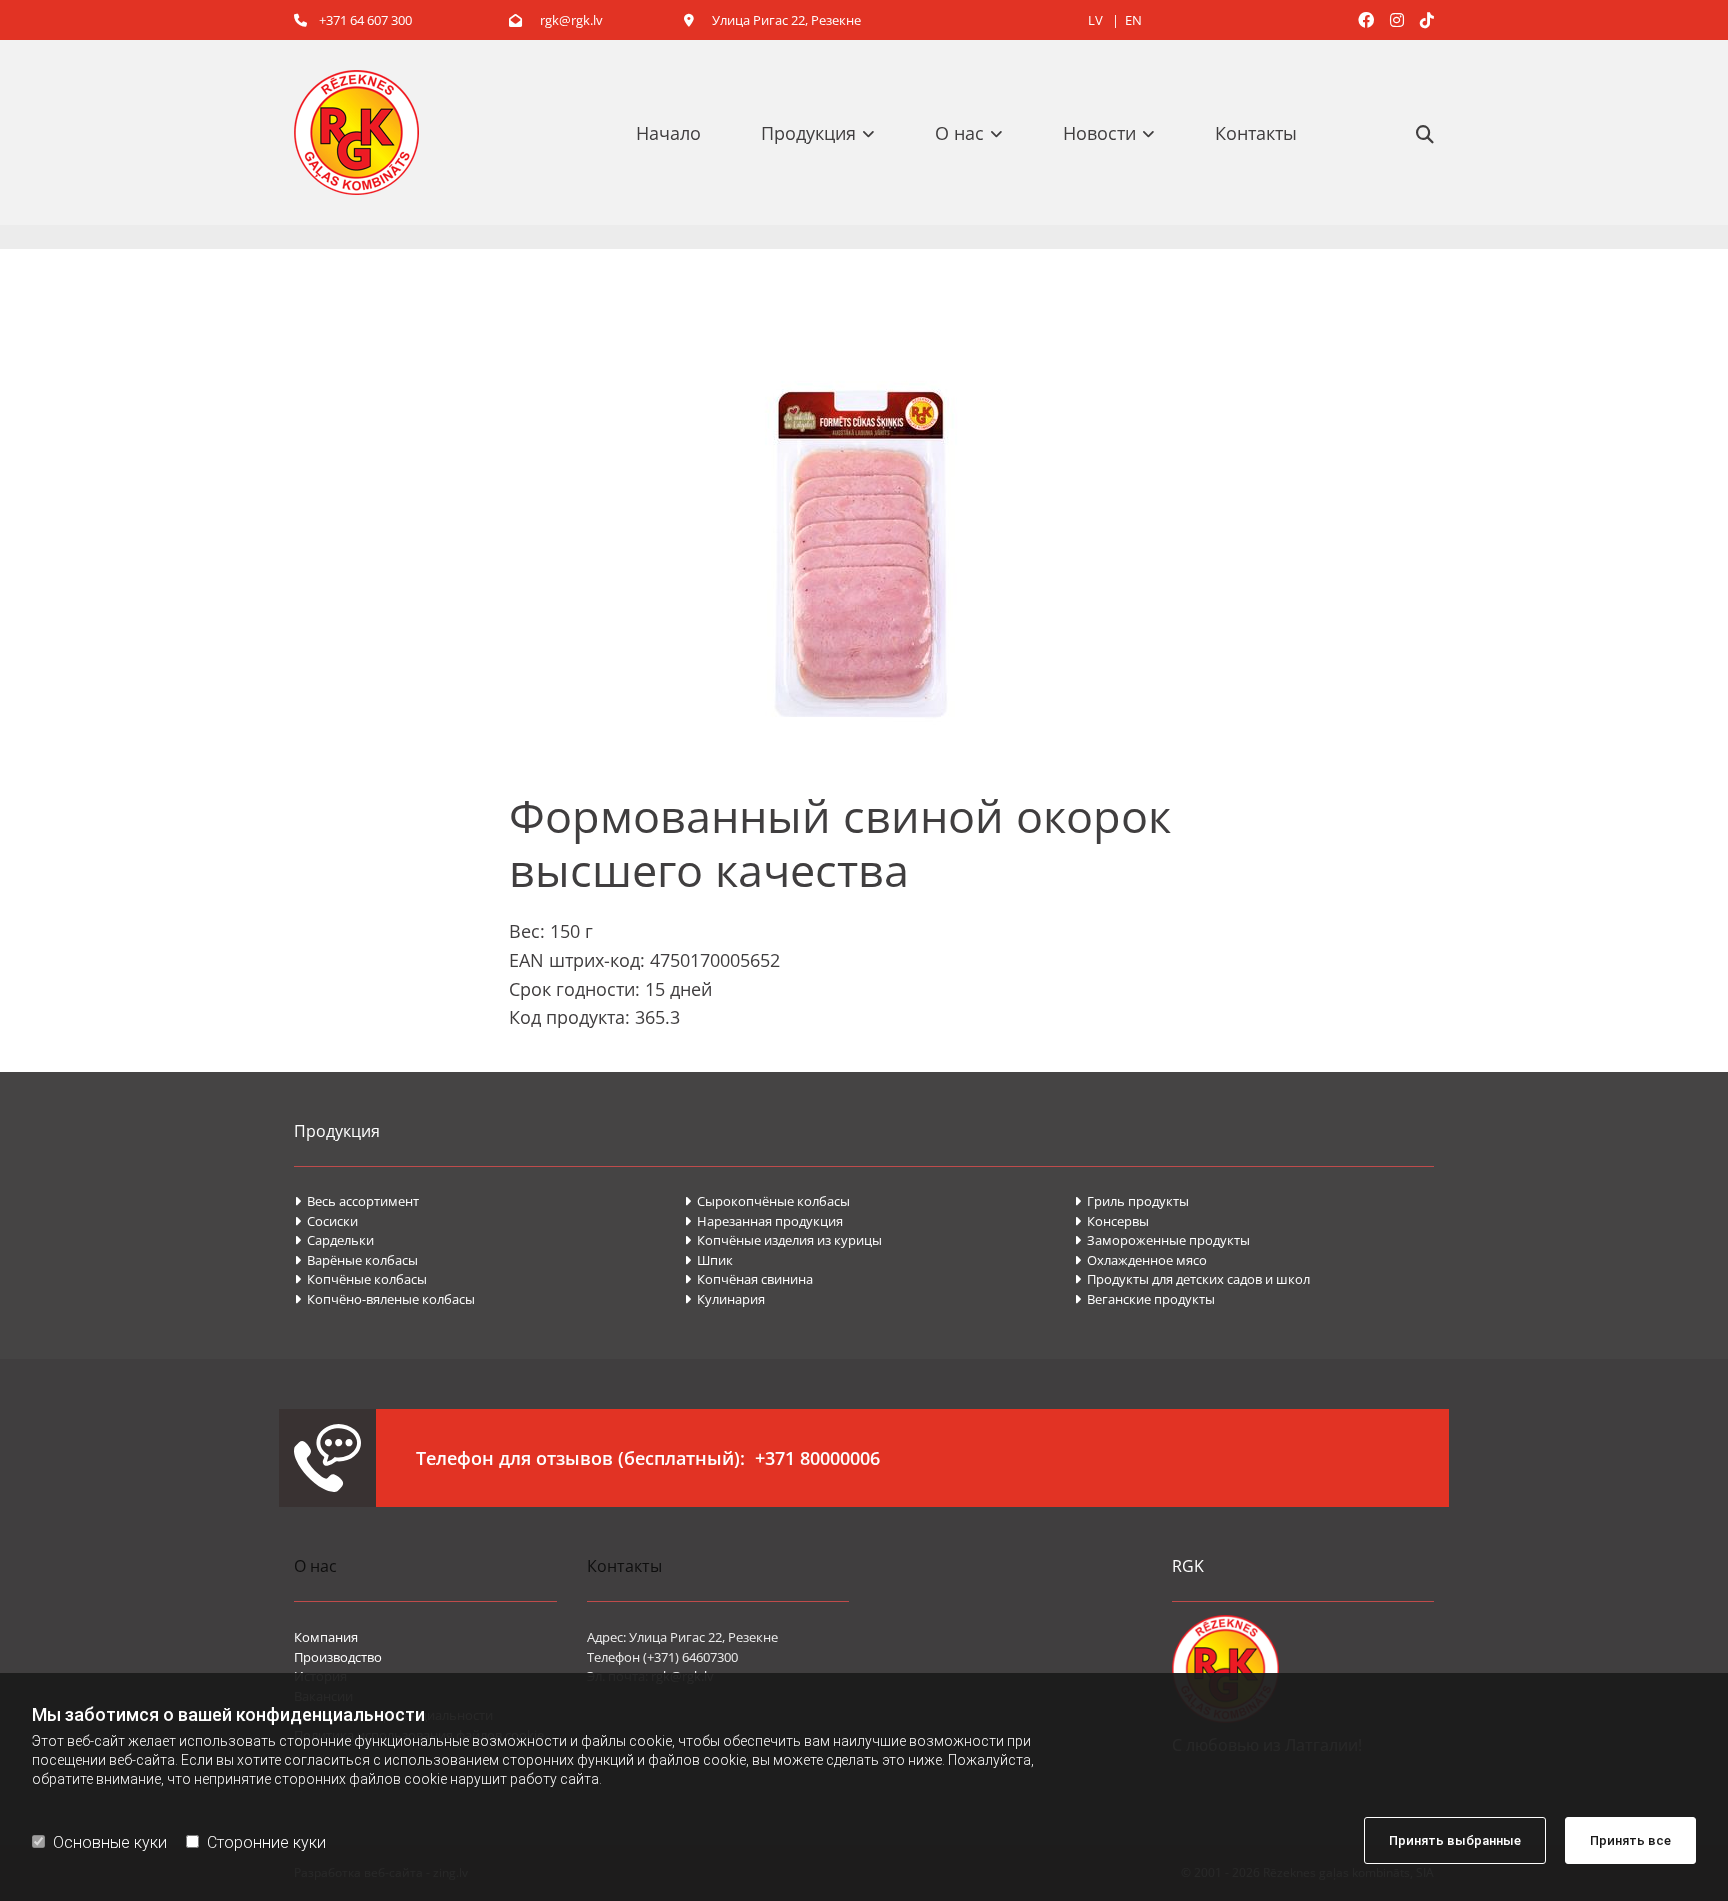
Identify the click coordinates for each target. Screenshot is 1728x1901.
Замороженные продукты (1162, 1240)
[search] (1425, 134)
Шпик (710, 1260)
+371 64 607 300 (353, 20)
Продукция (808, 133)
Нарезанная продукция (763, 1221)
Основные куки (110, 1842)
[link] (828, 133)
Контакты (1256, 133)
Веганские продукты (1144, 1299)
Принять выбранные (1455, 1840)
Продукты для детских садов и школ (1192, 1279)
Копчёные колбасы (360, 1279)
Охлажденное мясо (1140, 1260)
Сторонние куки (266, 1842)
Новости (1099, 133)
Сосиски (326, 1221)
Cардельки (334, 1240)
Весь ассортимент (356, 1201)
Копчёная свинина (748, 1279)
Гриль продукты (1131, 1201)
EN (1133, 20)
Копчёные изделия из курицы (783, 1240)
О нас (959, 133)
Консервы (1113, 1221)
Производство (338, 1657)
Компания (326, 1637)
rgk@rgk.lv (556, 20)
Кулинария (724, 1299)
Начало (668, 133)
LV (1097, 20)
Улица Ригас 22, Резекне (772, 20)
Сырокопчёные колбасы (767, 1201)
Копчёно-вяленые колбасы (384, 1299)
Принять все (1630, 1840)
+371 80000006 (817, 1458)
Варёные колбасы (356, 1260)
